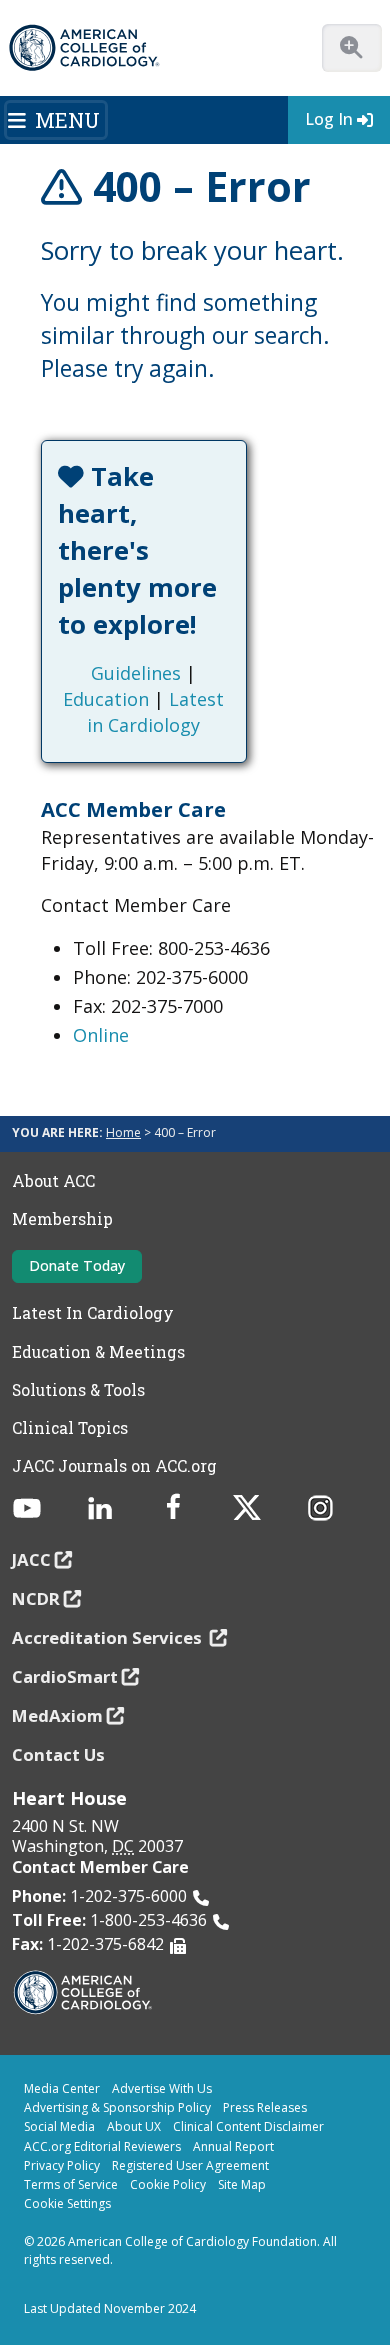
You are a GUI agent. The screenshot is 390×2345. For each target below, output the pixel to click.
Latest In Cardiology (93, 1313)
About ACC (53, 1181)
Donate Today (77, 1265)
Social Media (59, 2126)
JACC (31, 1559)
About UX (134, 2126)
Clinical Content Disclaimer (248, 2126)
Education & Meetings (98, 1352)
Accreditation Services (109, 1637)
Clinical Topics (70, 1428)
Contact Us (58, 1754)
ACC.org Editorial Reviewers (102, 2146)
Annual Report (233, 2146)
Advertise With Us (162, 2088)
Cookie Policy (168, 2184)
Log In (329, 119)
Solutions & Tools (78, 1390)
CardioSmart (65, 1676)
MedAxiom (57, 1715)
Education (106, 699)
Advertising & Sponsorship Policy (117, 2107)
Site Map (242, 2184)
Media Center (62, 2088)
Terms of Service (71, 2184)
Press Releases (265, 2107)
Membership (62, 1219)
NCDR (36, 1598)
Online (101, 1035)
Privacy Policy (62, 2165)
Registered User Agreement (190, 2165)
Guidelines (136, 673)
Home (123, 1132)
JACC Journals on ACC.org (114, 1466)
